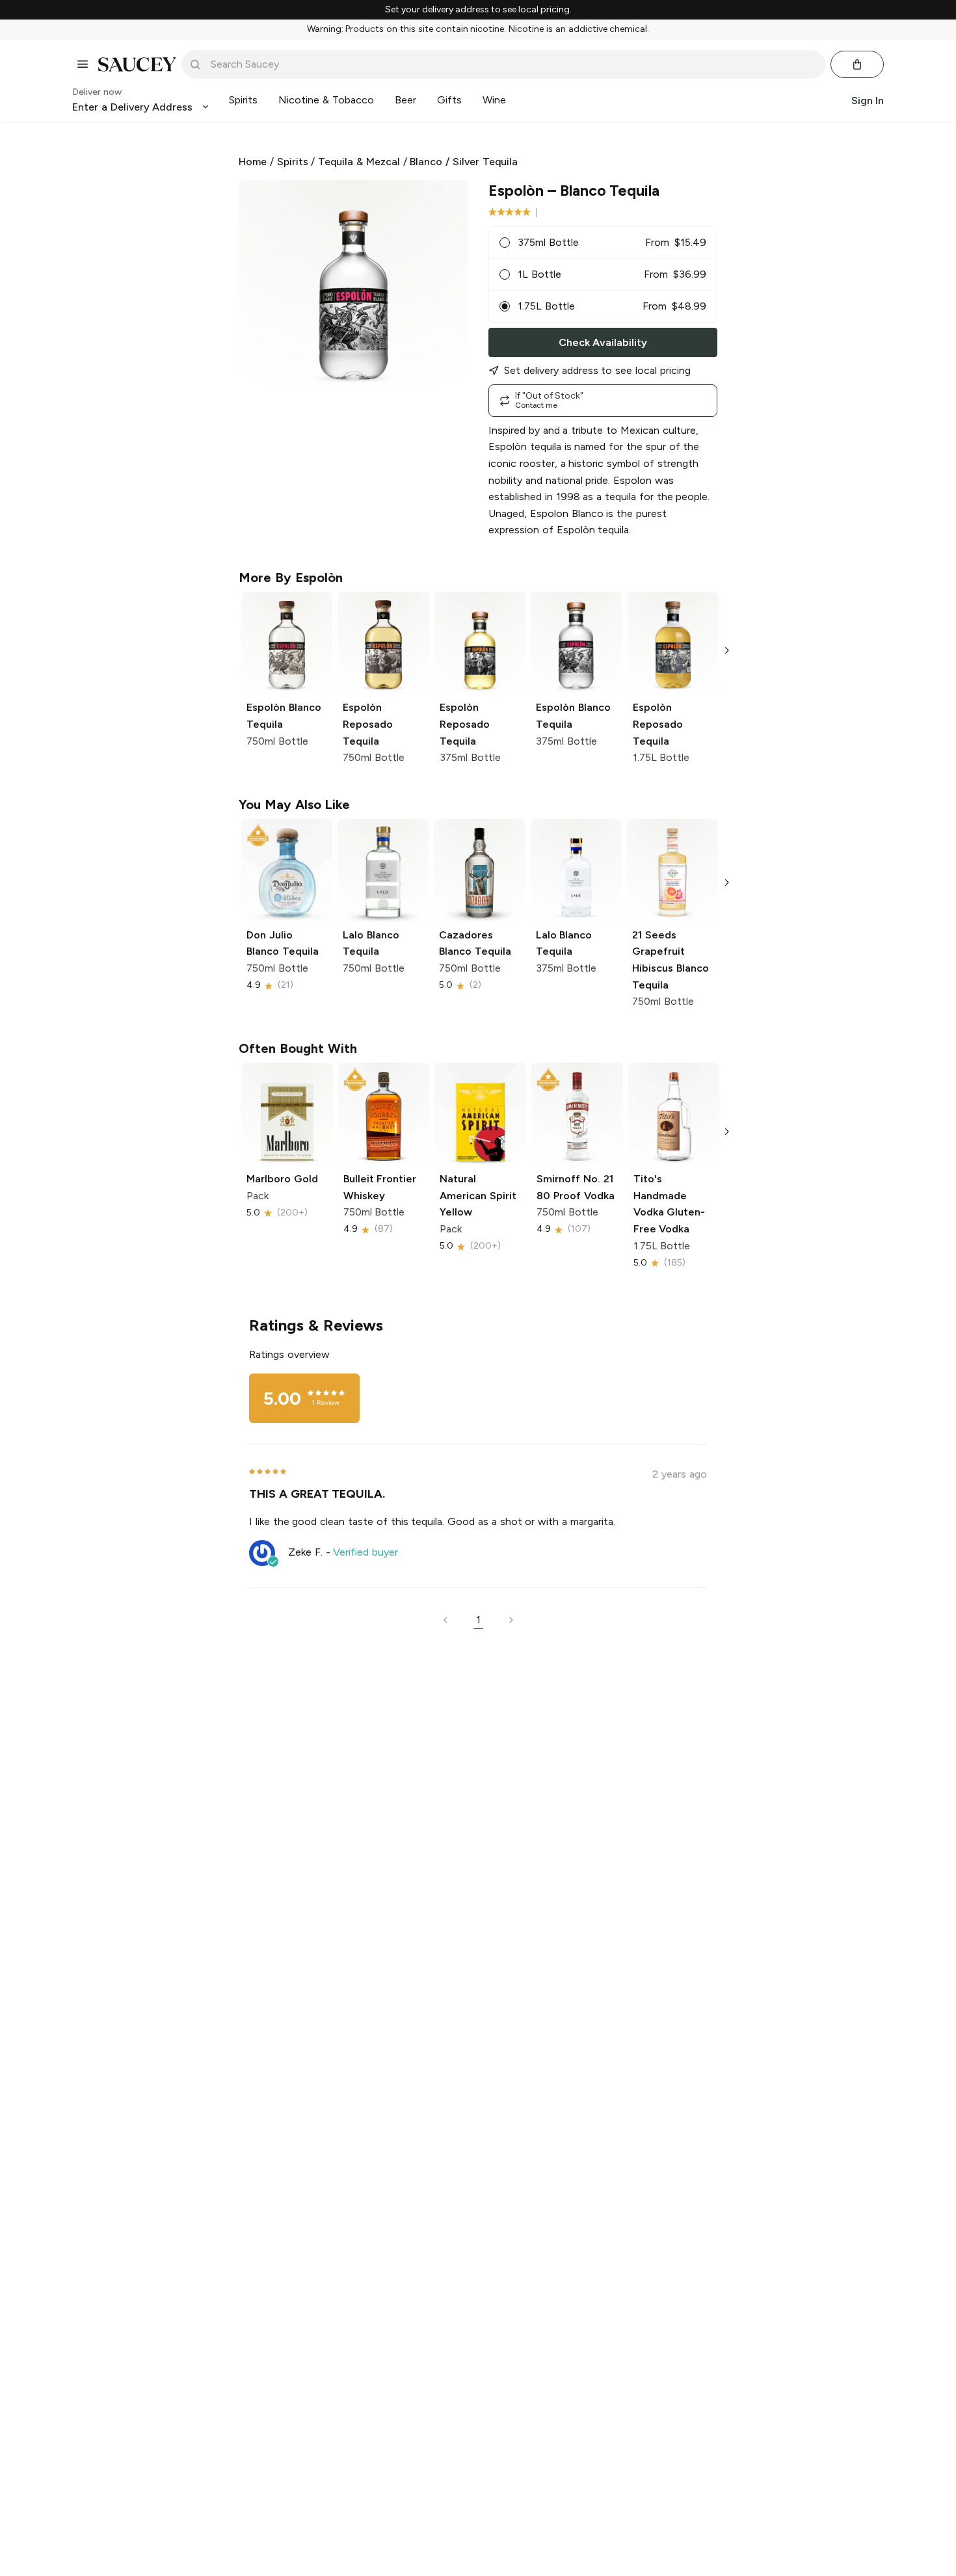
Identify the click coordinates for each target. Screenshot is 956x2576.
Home (253, 162)
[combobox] (512, 64)
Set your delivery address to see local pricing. (478, 10)
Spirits (293, 162)
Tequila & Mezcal (359, 162)
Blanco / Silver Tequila (463, 162)
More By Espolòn (291, 578)
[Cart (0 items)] (857, 64)
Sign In (868, 100)
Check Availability (603, 342)
